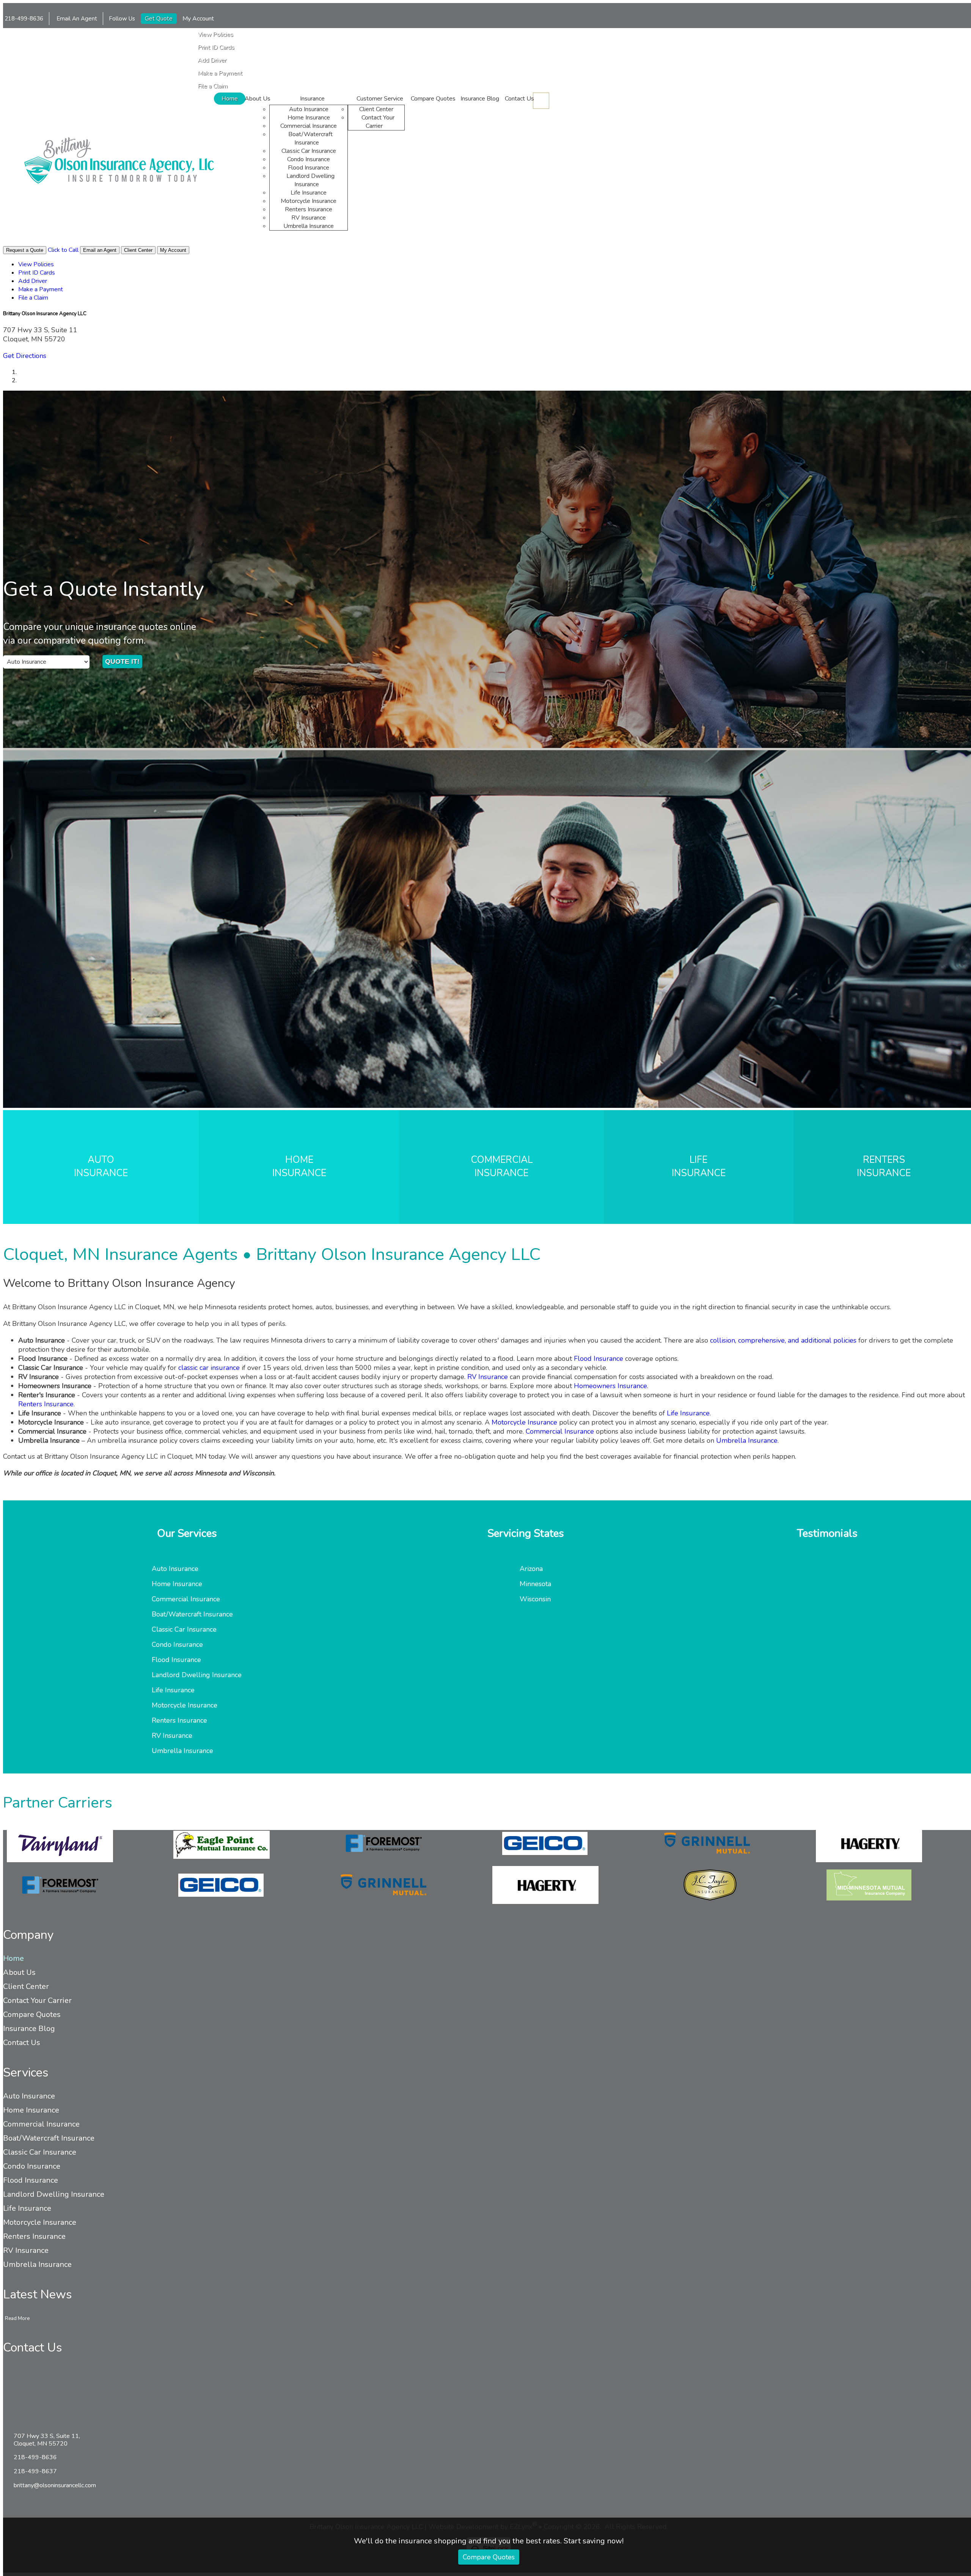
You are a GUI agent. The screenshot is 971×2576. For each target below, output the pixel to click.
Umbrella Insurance (309, 226)
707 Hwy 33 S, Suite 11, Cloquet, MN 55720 (47, 2440)
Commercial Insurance (309, 126)
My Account (199, 19)
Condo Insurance (309, 159)
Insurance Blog (480, 99)
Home (230, 99)
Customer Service (380, 99)
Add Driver (212, 60)
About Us (258, 99)
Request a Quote (25, 250)
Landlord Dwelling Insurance (310, 180)
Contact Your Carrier (378, 122)
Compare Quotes (489, 2557)
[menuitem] (300, 35)
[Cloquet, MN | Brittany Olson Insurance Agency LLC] (119, 162)
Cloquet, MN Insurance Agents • (272, 1254)
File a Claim (213, 86)
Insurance (312, 99)
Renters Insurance (309, 209)
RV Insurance (309, 218)
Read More (17, 2318)
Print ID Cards (216, 47)
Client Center (376, 109)
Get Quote (159, 19)
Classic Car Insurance (309, 151)
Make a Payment (220, 73)
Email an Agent (100, 250)
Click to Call (63, 250)
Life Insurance (309, 193)
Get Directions (25, 356)
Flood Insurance (309, 168)
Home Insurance (309, 118)
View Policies (215, 35)
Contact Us (519, 99)
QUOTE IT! (122, 661)
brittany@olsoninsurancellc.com (55, 2485)
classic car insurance (209, 1368)
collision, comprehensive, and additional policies (783, 1340)
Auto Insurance (309, 109)
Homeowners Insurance (610, 1386)
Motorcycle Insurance (309, 201)
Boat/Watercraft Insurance (310, 138)
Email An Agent (76, 19)
